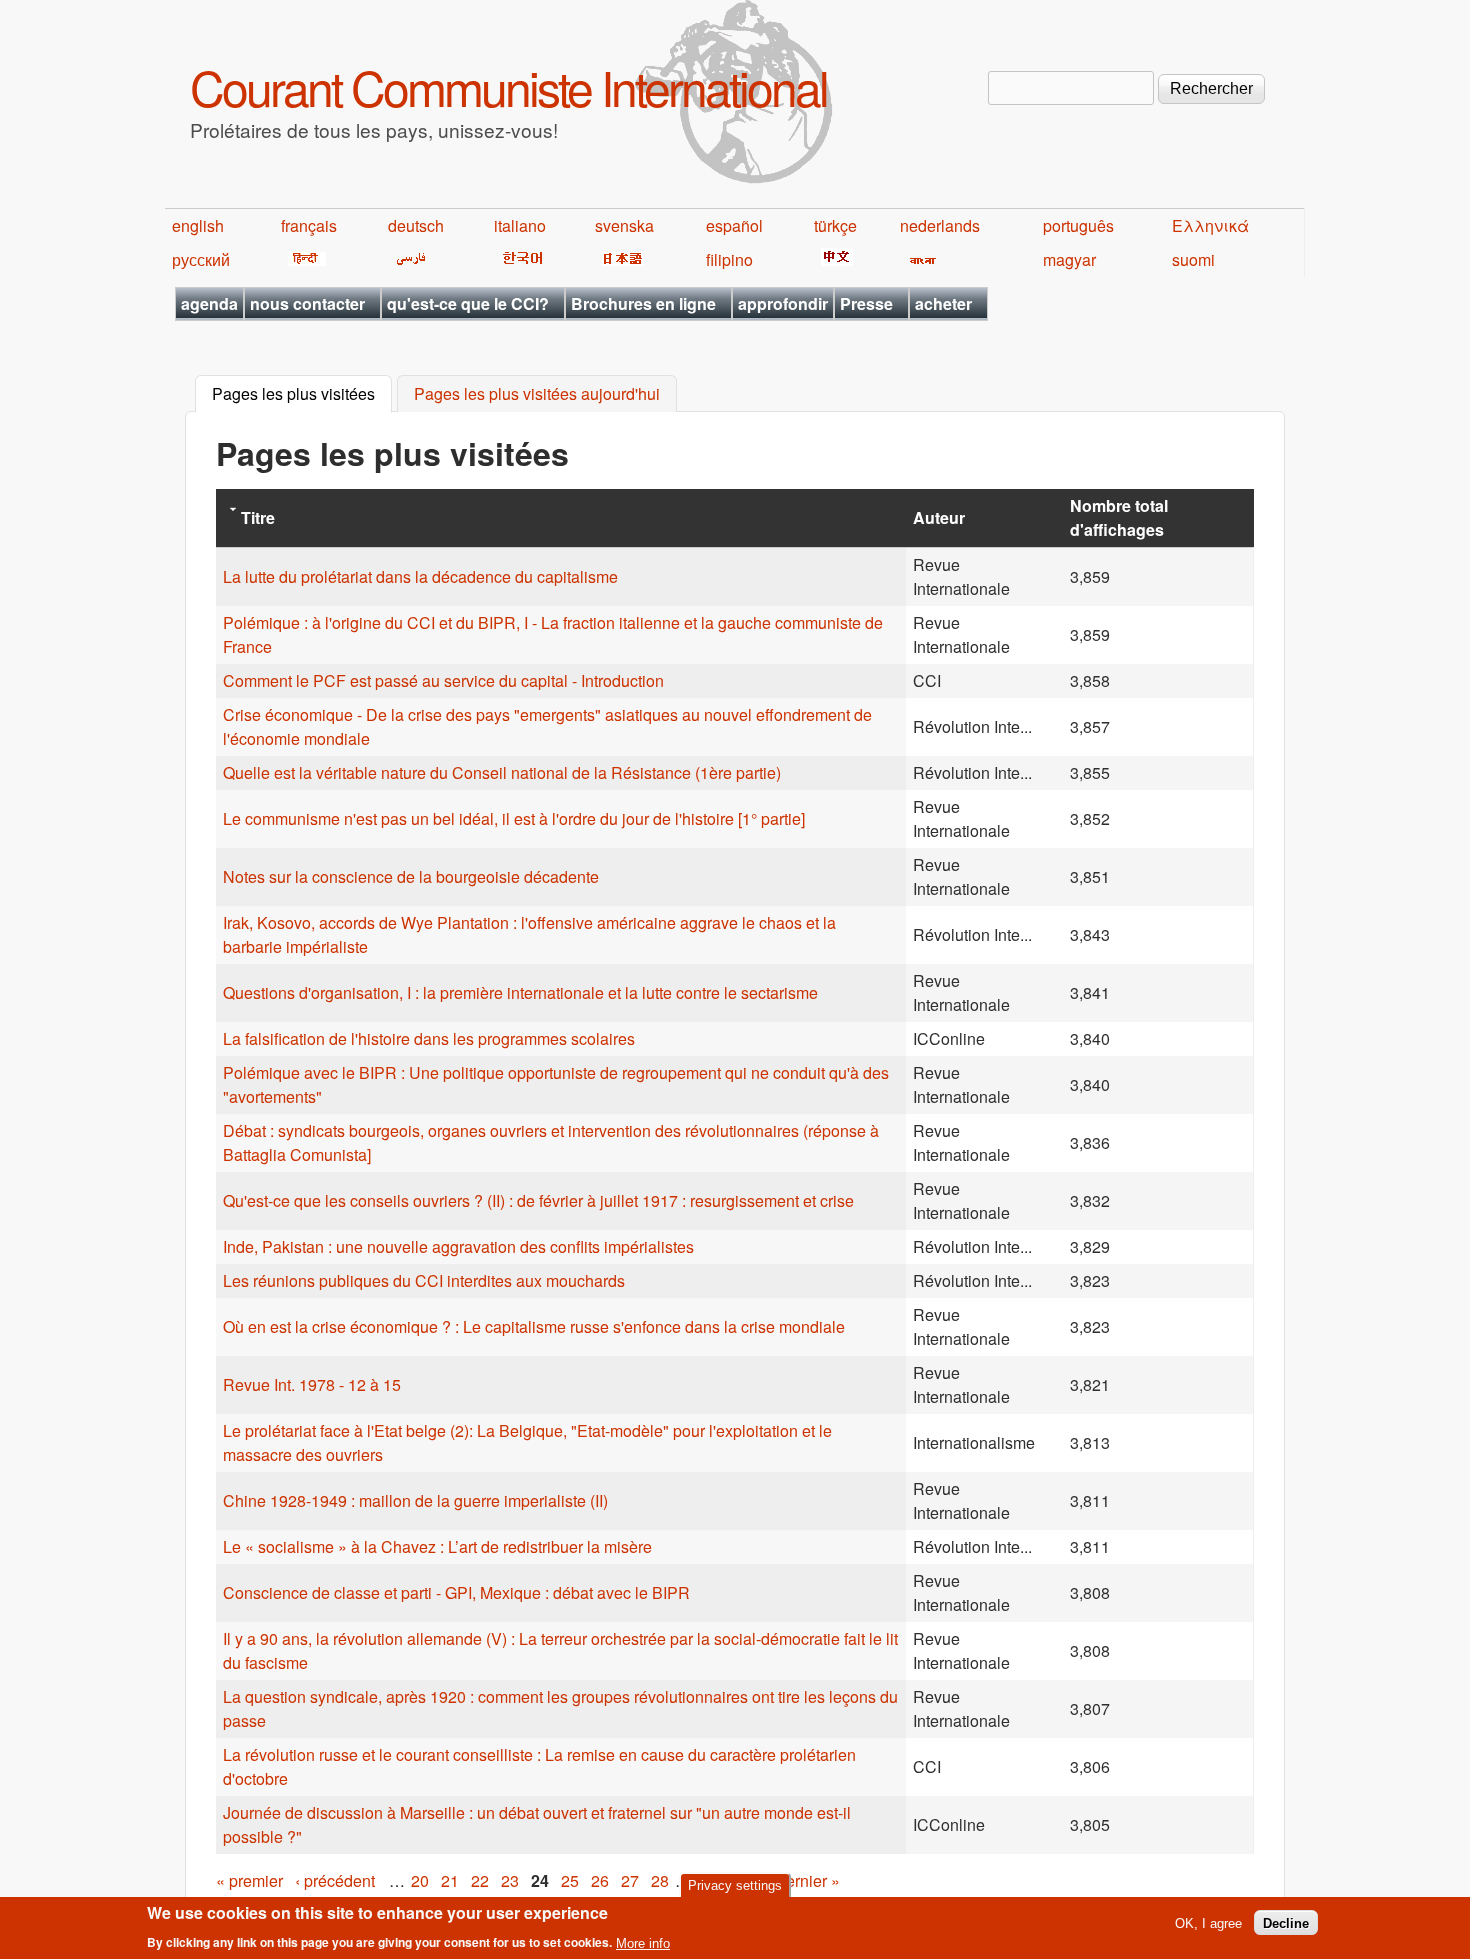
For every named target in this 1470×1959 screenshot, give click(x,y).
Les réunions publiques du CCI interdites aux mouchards (424, 1280)
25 (570, 1880)
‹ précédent (335, 1880)
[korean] (519, 259)
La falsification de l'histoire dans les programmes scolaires (429, 1038)
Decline (1286, 1922)
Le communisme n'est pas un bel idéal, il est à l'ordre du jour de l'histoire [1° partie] (514, 818)
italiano (520, 225)
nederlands (940, 225)
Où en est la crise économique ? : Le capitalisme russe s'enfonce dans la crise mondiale (534, 1326)
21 (450, 1880)
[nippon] (619, 259)
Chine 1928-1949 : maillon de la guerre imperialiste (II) (415, 1500)
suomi (1193, 259)
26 (600, 1880)
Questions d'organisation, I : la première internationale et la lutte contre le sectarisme (520, 992)
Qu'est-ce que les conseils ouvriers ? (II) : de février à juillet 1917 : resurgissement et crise (538, 1200)
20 (420, 1880)
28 (660, 1880)
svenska (624, 225)
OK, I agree (1208, 1922)
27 (630, 1880)
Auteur (939, 517)
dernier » (808, 1880)
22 (480, 1880)
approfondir (783, 303)
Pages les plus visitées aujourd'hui (537, 394)
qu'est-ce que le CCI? (468, 303)
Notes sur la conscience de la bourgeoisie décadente (411, 876)
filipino (729, 259)
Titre (258, 517)
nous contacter (307, 303)
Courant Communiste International (508, 86)
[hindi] (303, 259)
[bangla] (919, 259)
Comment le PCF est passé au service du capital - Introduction (443, 680)
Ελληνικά (1210, 225)
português (1078, 225)
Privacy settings (735, 1885)
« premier (249, 1880)
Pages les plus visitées (302, 394)
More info (643, 1942)
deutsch (416, 225)
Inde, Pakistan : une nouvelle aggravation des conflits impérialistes (458, 1246)
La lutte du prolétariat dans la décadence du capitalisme (420, 576)
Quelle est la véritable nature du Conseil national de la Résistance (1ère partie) (502, 772)
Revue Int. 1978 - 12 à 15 (312, 1384)
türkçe (835, 225)
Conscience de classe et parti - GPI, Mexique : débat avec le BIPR (456, 1592)
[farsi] (407, 259)
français (309, 225)
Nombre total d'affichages (1119, 517)
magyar (1069, 259)
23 (510, 1880)
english (198, 225)
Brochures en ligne (643, 303)
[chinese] (833, 259)
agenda (209, 303)
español (734, 225)
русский (201, 259)
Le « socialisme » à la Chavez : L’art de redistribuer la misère (437, 1546)
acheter (943, 303)
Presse (866, 303)
